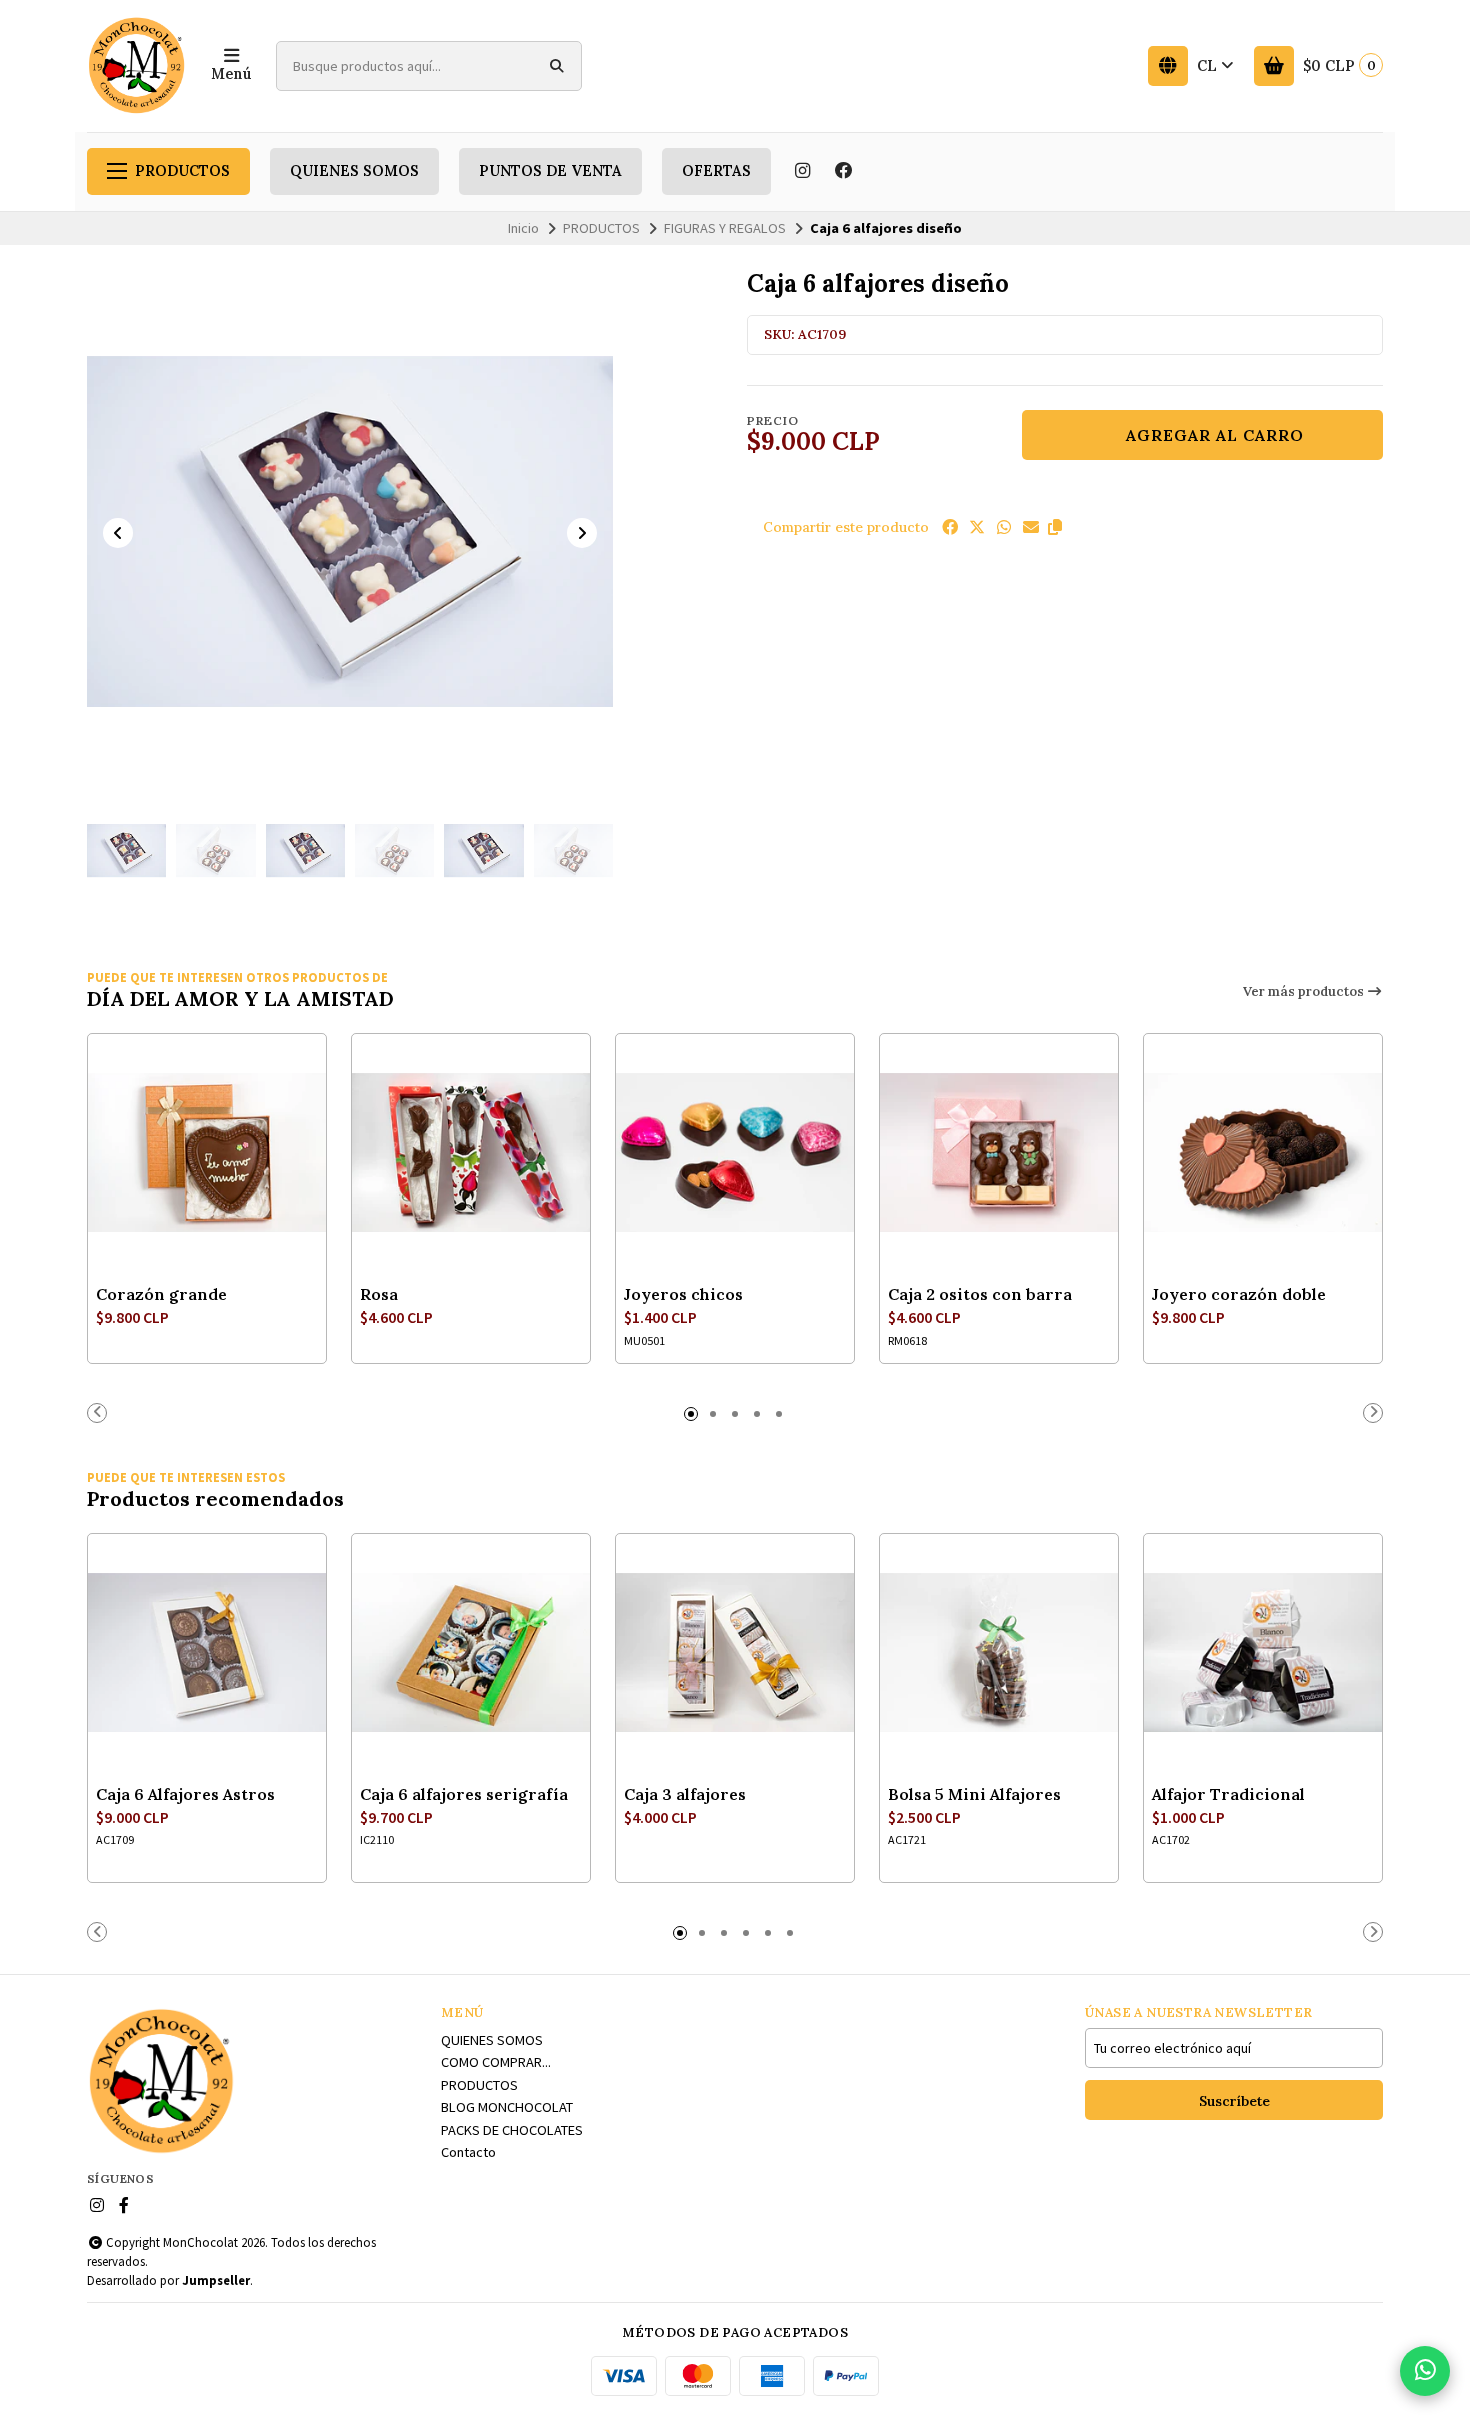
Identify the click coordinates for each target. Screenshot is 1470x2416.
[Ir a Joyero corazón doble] (1263, 1153)
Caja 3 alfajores (685, 1794)
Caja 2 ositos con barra (980, 1294)
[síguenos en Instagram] (802, 171)
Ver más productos (1305, 991)
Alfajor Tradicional (1228, 1794)
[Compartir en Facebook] (950, 527)
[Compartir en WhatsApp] (1004, 527)
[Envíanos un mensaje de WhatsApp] (1425, 2371)
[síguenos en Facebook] (844, 171)
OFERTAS (716, 171)
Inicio (523, 228)
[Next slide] (582, 533)
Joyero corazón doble (1239, 1294)
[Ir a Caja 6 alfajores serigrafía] (471, 1653)
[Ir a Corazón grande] (207, 1153)
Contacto (468, 2152)
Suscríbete (1234, 2101)
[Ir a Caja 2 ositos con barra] (999, 1153)
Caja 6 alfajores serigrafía (464, 1794)
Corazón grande (161, 1294)
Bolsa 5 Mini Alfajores (974, 1794)
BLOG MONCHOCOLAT (507, 2107)
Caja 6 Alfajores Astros (185, 1794)
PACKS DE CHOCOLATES (512, 2130)
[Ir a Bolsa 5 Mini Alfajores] (999, 1653)
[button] (1055, 527)
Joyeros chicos (683, 1294)
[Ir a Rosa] (471, 1153)
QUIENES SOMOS (354, 171)
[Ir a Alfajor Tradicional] (1263, 1653)
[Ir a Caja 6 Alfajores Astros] (207, 1653)
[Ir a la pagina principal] (137, 66)
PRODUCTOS (182, 171)
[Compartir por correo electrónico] (1031, 527)
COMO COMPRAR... (496, 2062)
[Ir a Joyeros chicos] (735, 1153)
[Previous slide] (118, 533)
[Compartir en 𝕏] (977, 527)
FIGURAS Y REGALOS (725, 228)
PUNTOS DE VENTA (550, 171)
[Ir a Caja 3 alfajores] (735, 1653)
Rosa (379, 1294)
